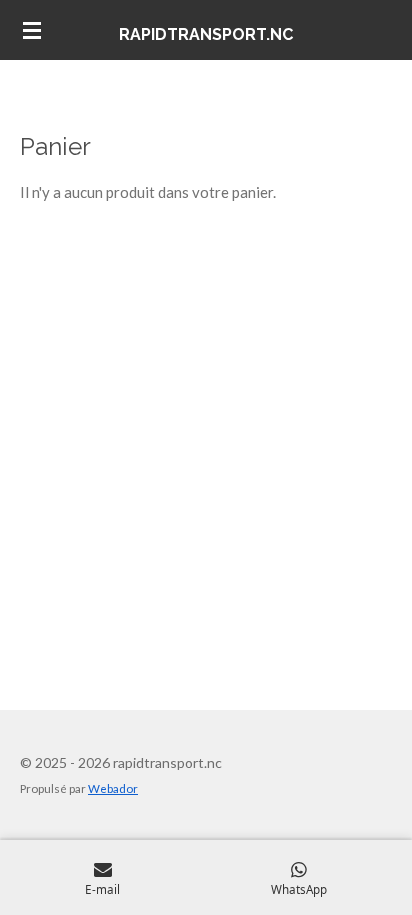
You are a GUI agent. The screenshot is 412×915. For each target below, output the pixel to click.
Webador (113, 788)
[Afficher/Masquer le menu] (32, 30)
